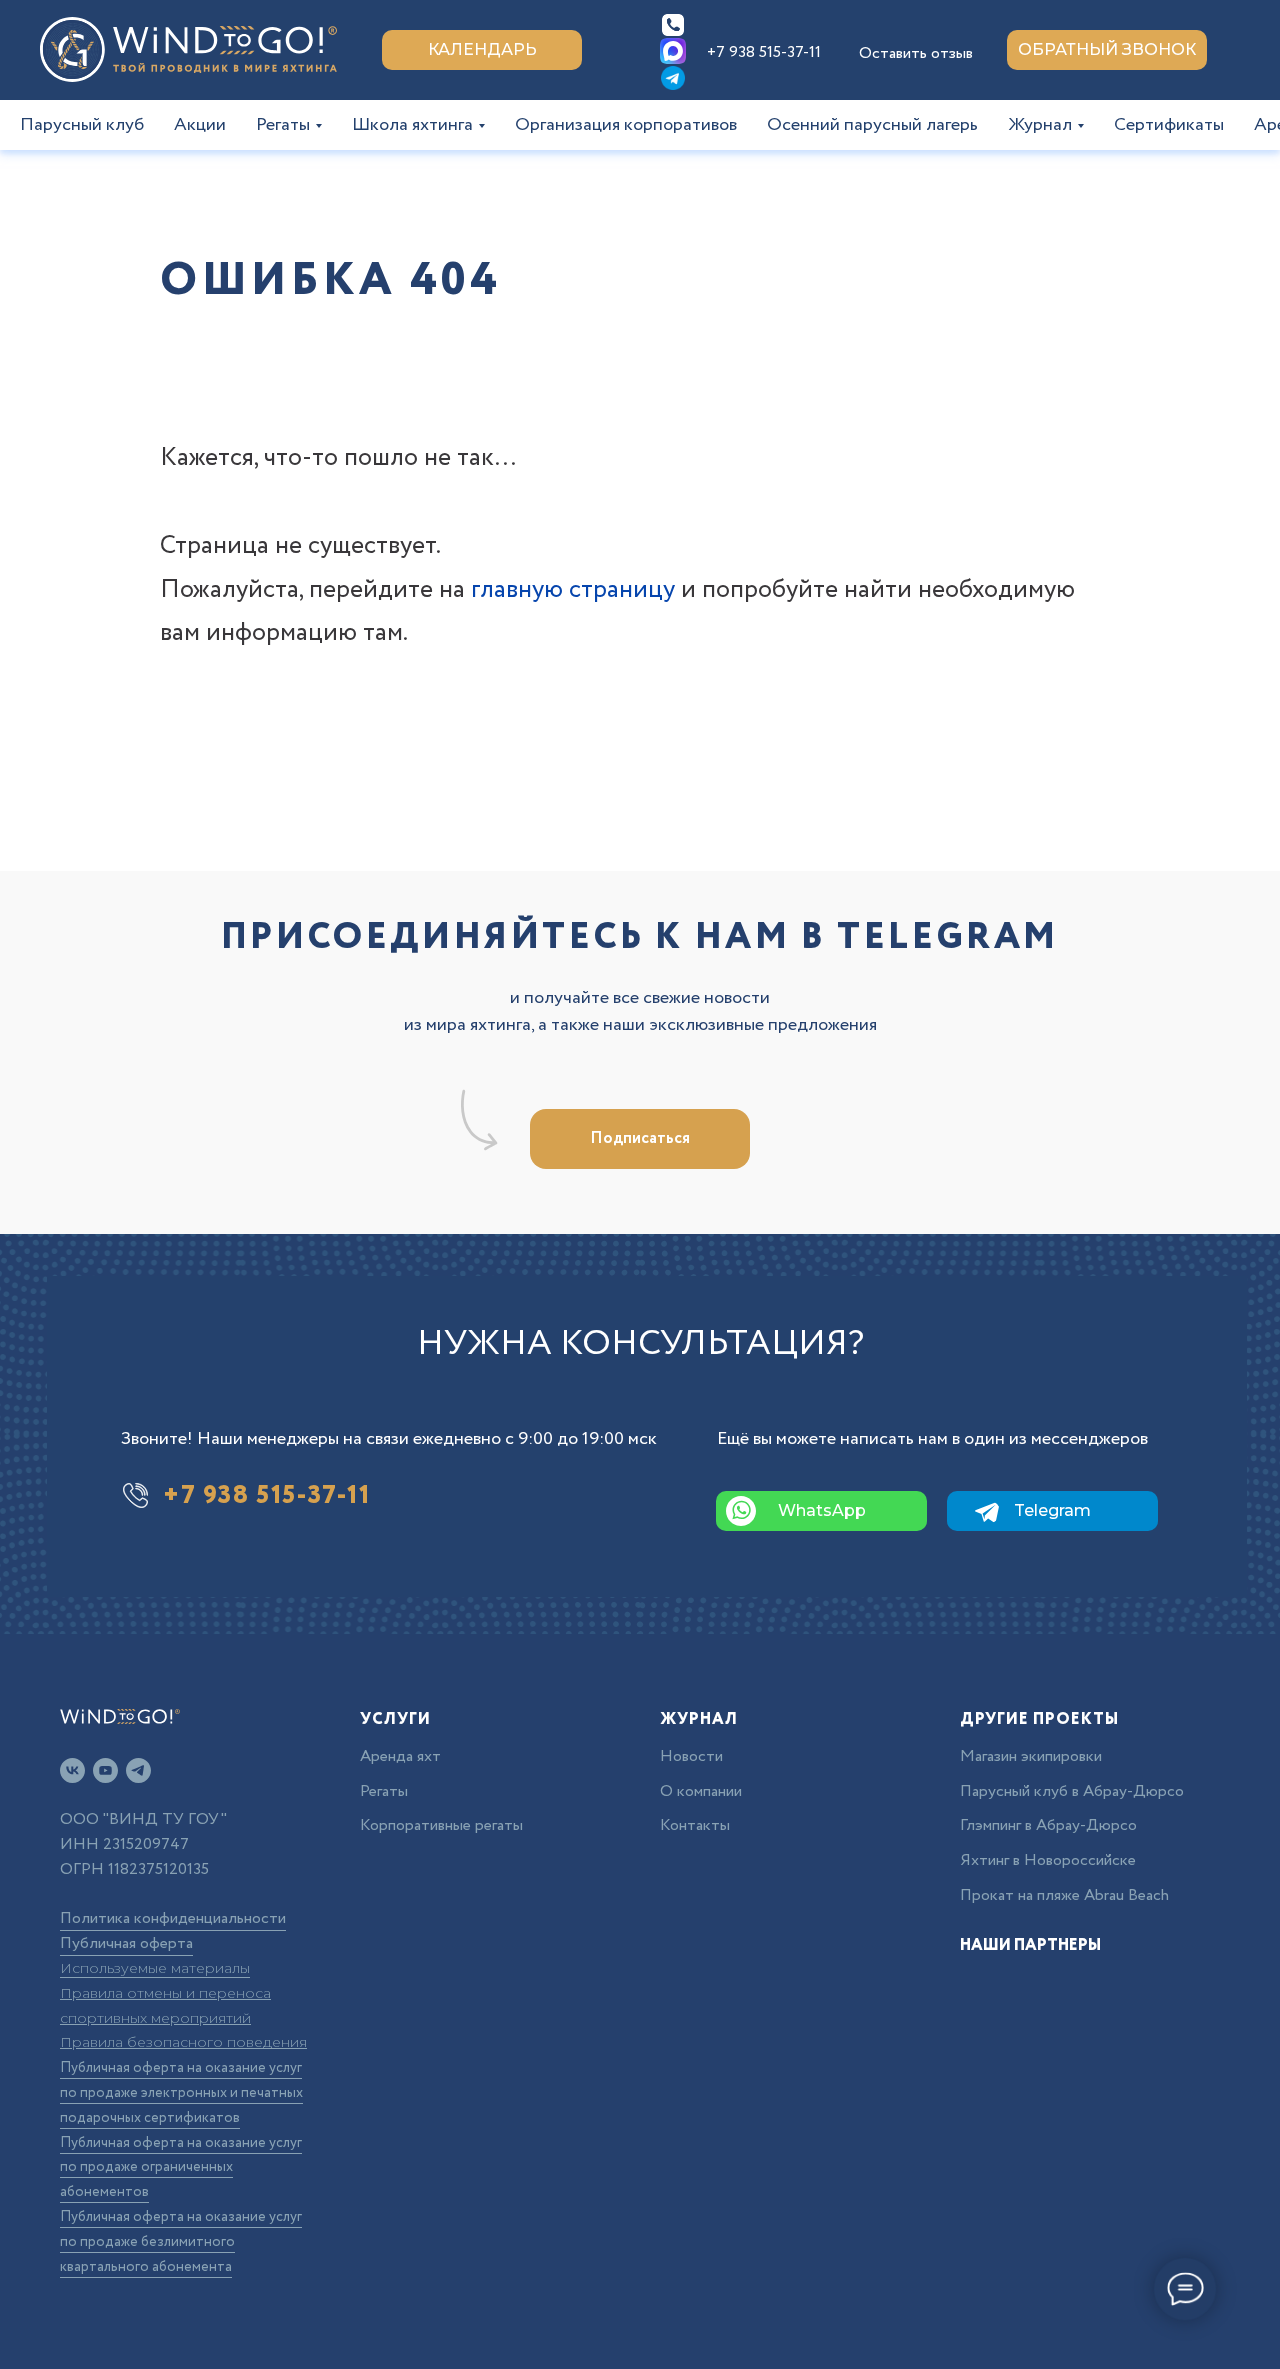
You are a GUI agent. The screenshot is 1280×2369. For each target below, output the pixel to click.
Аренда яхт (400, 1756)
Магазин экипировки (1031, 1756)
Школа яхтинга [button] (412, 125)
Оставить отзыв (916, 53)
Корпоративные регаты (441, 1825)
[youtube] (105, 1770)
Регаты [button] (283, 125)
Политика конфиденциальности (173, 1918)
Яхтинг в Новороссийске (1048, 1860)
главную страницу (573, 589)
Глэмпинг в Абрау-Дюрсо (1048, 1825)
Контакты (695, 1825)
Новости (691, 1756)
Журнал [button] (1040, 125)
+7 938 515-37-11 (764, 52)
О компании (701, 1791)
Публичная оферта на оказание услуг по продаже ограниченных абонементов (181, 2168)
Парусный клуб (82, 125)
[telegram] (138, 1770)
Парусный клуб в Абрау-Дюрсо (1072, 1791)
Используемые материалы (155, 1968)
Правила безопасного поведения (183, 2042)
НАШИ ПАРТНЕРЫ (1030, 1945)
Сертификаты (1169, 125)
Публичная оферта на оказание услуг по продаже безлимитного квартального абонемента (181, 2242)
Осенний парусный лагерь (872, 125)
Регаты (384, 1791)
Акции (200, 125)
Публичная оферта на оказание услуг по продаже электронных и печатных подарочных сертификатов (181, 2093)
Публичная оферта (126, 1943)
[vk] (72, 1770)
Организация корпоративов (626, 125)
